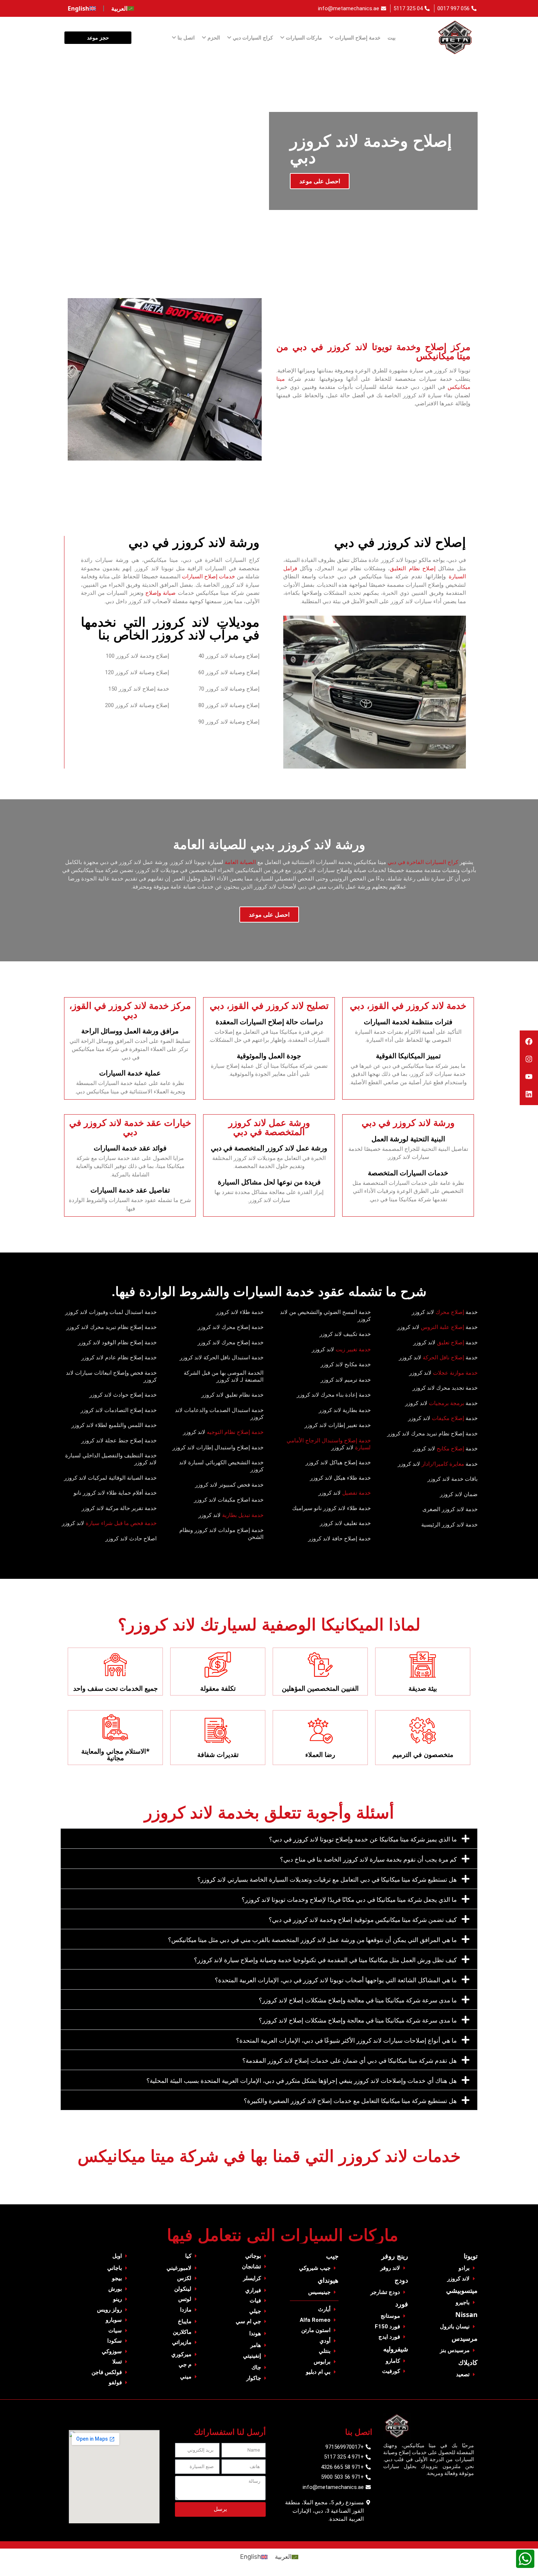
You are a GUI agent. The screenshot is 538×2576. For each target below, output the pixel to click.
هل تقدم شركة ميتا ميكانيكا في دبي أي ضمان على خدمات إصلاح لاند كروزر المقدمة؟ (350, 2060)
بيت (392, 37)
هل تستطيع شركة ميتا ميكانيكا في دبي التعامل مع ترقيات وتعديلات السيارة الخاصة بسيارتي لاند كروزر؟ (327, 1879)
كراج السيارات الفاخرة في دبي (423, 862)
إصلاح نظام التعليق (413, 568)
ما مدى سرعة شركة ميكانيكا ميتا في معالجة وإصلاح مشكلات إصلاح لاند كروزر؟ (358, 2000)
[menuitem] (123, 8)
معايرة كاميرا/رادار (443, 1464)
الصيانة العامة (240, 862)
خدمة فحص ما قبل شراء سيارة (121, 1523)
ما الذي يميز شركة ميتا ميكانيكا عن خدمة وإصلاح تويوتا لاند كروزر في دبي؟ (363, 1839)
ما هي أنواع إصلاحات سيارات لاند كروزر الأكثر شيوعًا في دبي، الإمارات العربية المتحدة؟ (346, 2040)
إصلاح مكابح (450, 1449)
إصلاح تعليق (451, 1343)
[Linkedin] (529, 1094)
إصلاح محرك (449, 1312)
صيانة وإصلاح (160, 593)
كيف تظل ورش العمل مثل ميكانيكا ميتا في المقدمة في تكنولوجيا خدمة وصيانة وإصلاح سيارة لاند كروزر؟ (325, 1960)
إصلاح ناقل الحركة (443, 1358)
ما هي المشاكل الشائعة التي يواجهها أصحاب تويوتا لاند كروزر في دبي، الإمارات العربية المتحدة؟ (336, 1980)
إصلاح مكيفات (448, 1418)
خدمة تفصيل (356, 1493)
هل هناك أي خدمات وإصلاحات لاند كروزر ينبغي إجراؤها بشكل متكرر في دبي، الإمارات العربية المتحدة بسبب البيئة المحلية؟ (302, 2081)
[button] (269, 1839)
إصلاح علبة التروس (442, 1327)
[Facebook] (529, 1041)
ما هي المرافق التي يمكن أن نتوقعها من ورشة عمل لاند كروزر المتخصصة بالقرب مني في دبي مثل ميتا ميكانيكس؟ (312, 1940)
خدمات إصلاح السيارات (208, 577)
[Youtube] (529, 1077)
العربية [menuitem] (283, 2557)
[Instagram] (529, 1059)
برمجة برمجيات (447, 1403)
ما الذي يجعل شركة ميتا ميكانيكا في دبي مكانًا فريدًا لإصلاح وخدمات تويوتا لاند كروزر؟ (349, 1899)
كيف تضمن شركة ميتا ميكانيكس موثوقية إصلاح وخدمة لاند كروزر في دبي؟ (363, 1920)
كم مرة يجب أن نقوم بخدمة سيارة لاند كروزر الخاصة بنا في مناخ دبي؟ (368, 1859)
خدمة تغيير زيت (353, 1349)
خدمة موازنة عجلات (455, 1373)
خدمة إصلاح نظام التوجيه (235, 1432)
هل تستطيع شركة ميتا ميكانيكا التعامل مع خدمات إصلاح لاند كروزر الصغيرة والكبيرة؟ (350, 2101)
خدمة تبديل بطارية (242, 1515)
